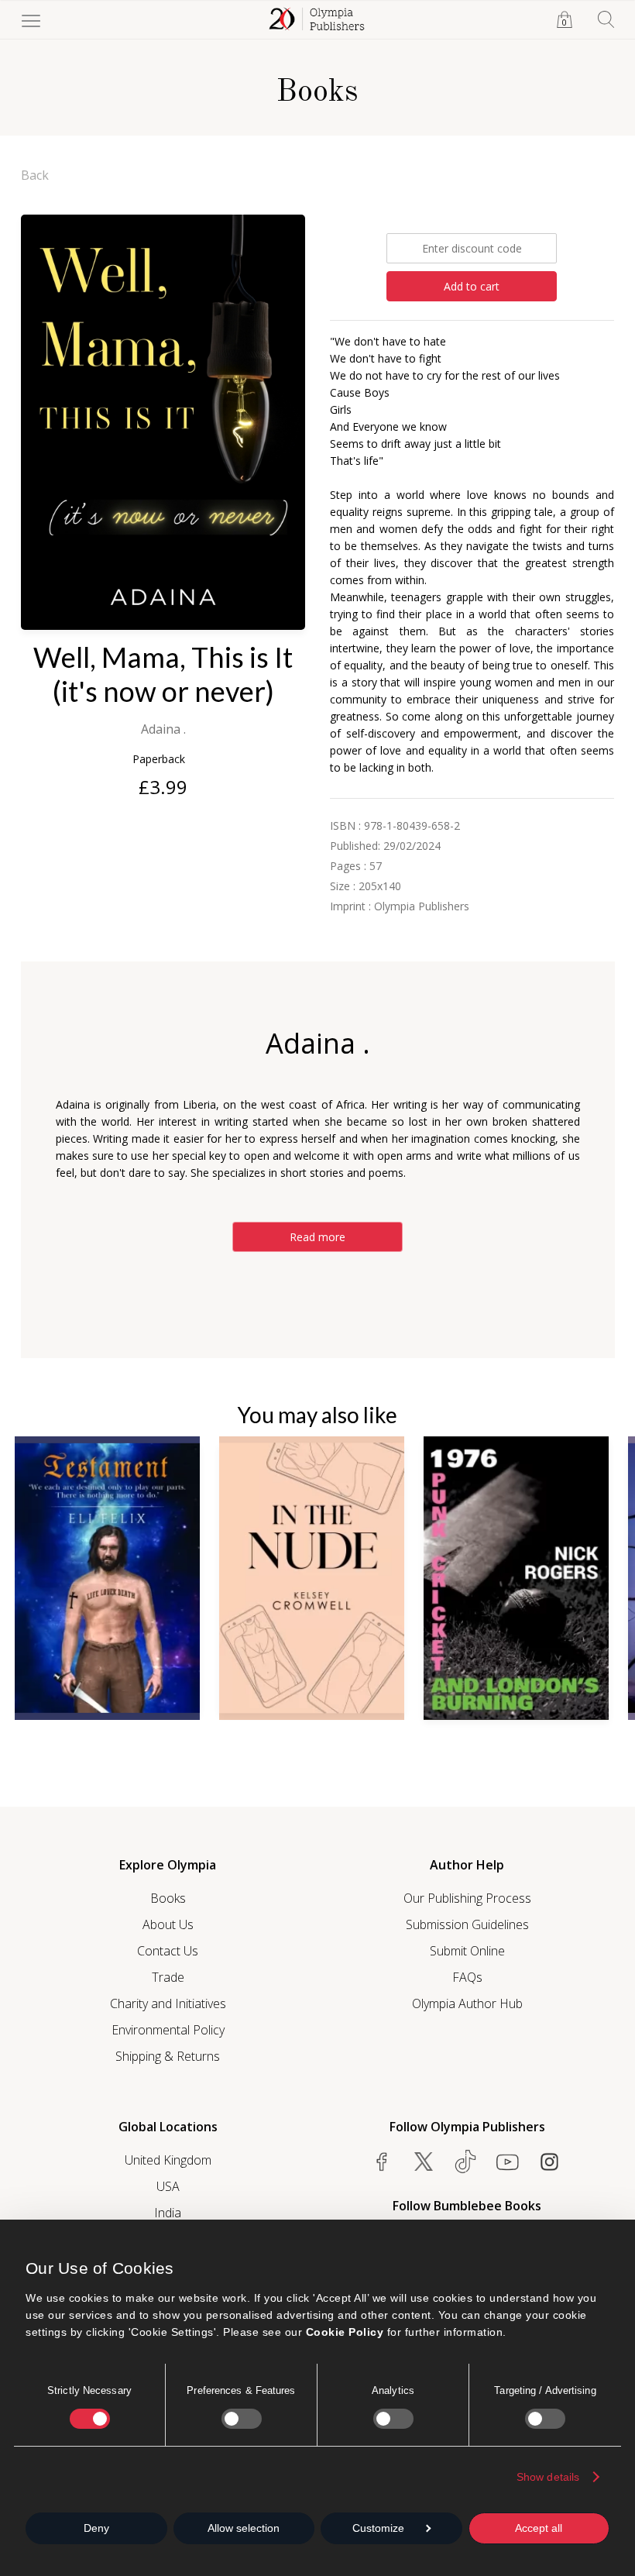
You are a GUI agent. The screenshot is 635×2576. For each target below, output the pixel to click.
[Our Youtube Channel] (507, 2162)
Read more (317, 1237)
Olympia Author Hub (467, 2003)
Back (35, 175)
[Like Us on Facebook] (382, 2162)
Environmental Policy (168, 2030)
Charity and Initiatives (168, 2003)
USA (168, 2186)
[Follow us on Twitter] (424, 2162)
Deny (96, 2528)
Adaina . (163, 729)
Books (168, 1898)
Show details (548, 2477)
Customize (378, 2528)
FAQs (467, 1977)
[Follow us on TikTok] (465, 2162)
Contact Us (168, 1951)
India (168, 2213)
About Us (168, 1924)
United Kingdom (168, 2160)
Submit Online (467, 1951)
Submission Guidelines (467, 1924)
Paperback (159, 759)
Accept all (539, 2528)
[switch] (242, 2419)
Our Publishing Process (467, 1898)
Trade (168, 1977)
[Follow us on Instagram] (549, 2162)
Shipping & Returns (168, 2056)
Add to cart (472, 286)
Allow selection (244, 2528)
